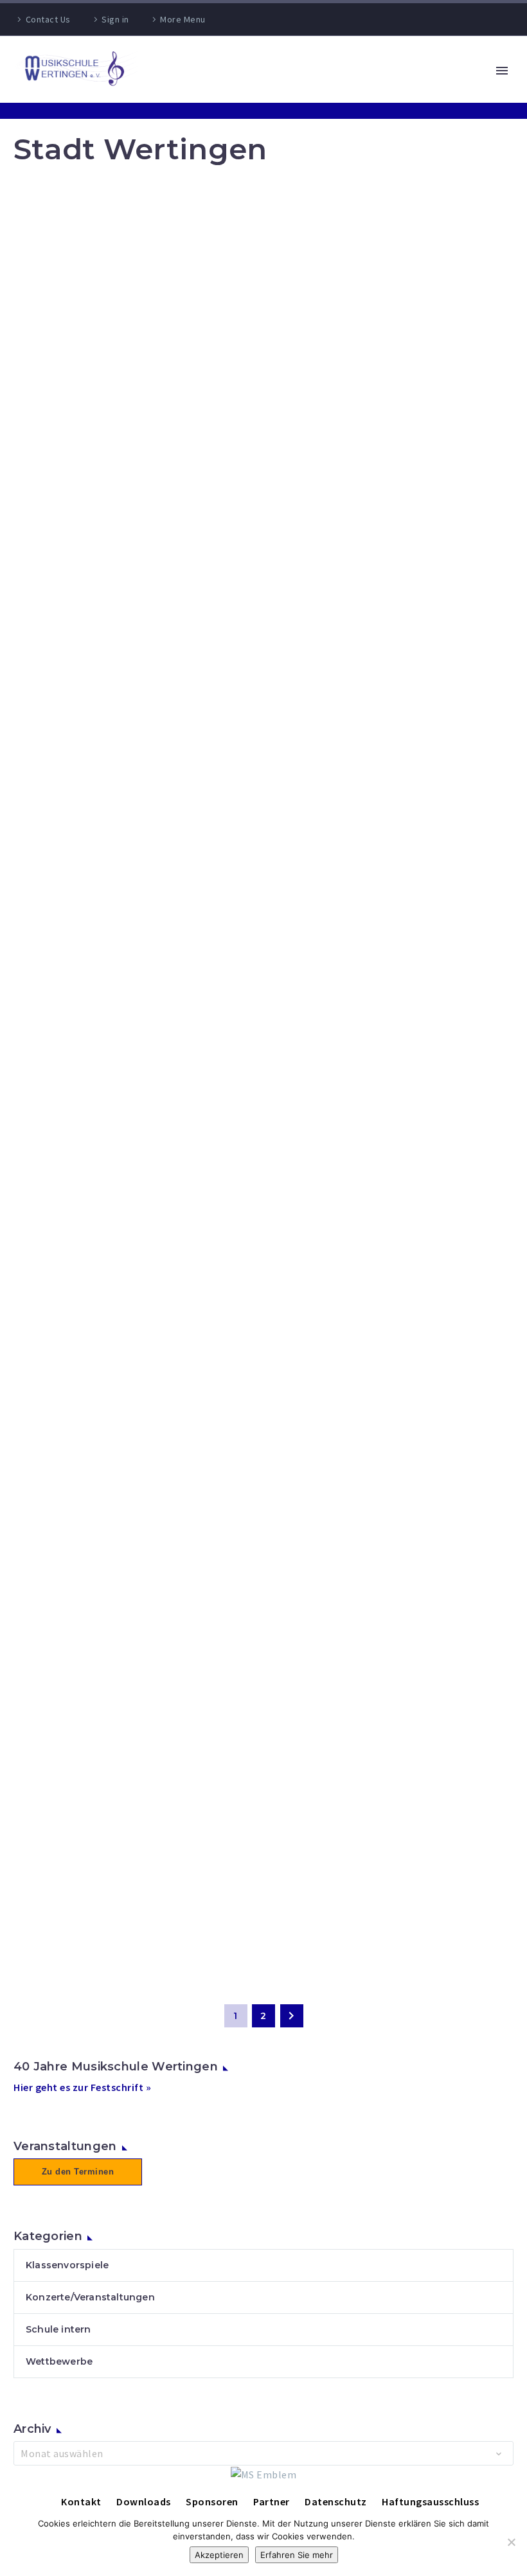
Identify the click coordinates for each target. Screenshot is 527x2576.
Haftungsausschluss (430, 2501)
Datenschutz (336, 2501)
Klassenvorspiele (67, 2265)
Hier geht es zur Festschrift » (82, 2087)
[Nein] (511, 2542)
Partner (272, 2501)
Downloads (144, 2501)
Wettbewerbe (59, 2361)
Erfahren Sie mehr (297, 2555)
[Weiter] (292, 2016)
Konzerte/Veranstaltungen (90, 2297)
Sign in (115, 19)
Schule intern (58, 2329)
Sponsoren (212, 2501)
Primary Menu (502, 71)
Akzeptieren (219, 2555)
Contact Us (48, 19)
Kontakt (81, 2501)
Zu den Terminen (78, 2172)
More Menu (183, 19)
